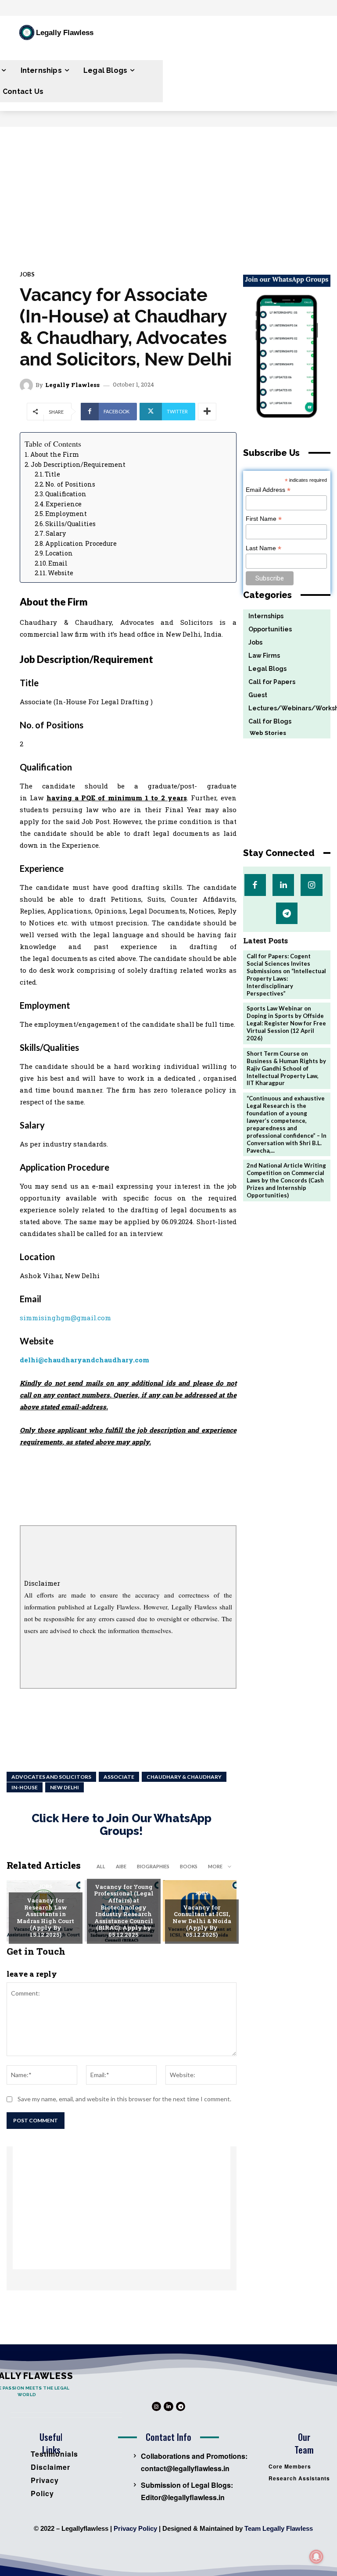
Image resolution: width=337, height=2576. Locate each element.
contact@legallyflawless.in (185, 2468)
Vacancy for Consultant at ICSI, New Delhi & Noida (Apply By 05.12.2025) (202, 1921)
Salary (56, 533)
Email (58, 563)
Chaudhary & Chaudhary (184, 1777)
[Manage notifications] (316, 2557)
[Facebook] (255, 885)
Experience (64, 504)
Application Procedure (81, 543)
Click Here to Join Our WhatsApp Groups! (122, 1825)
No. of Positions (70, 484)
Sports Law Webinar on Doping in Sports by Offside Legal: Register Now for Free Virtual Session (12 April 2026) (286, 1023)
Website (61, 573)
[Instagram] (311, 885)
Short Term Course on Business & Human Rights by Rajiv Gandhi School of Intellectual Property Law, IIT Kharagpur (286, 1068)
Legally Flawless (72, 385)
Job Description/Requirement (78, 464)
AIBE (121, 1866)
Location (59, 553)
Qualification (66, 494)
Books (189, 1866)
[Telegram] (287, 913)
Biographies (153, 1866)
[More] (207, 412)
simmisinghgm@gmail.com (65, 1318)
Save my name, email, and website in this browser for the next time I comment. (124, 2099)
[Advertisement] (168, 193)
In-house (25, 1787)
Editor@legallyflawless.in (183, 2497)
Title (52, 474)
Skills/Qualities (70, 524)
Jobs (27, 274)
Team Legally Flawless (279, 2528)
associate (119, 1777)
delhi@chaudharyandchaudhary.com (84, 1360)
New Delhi (65, 1787)
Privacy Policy (135, 2528)
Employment (66, 514)
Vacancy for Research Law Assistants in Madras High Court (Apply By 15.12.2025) (45, 1917)
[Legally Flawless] (28, 385)
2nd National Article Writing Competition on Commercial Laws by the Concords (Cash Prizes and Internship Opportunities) (286, 1180)
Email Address (268, 490)
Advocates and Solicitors (51, 1777)
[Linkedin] (283, 885)
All (101, 1866)
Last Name (264, 548)
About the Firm (55, 454)
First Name (264, 519)
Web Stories (265, 733)
